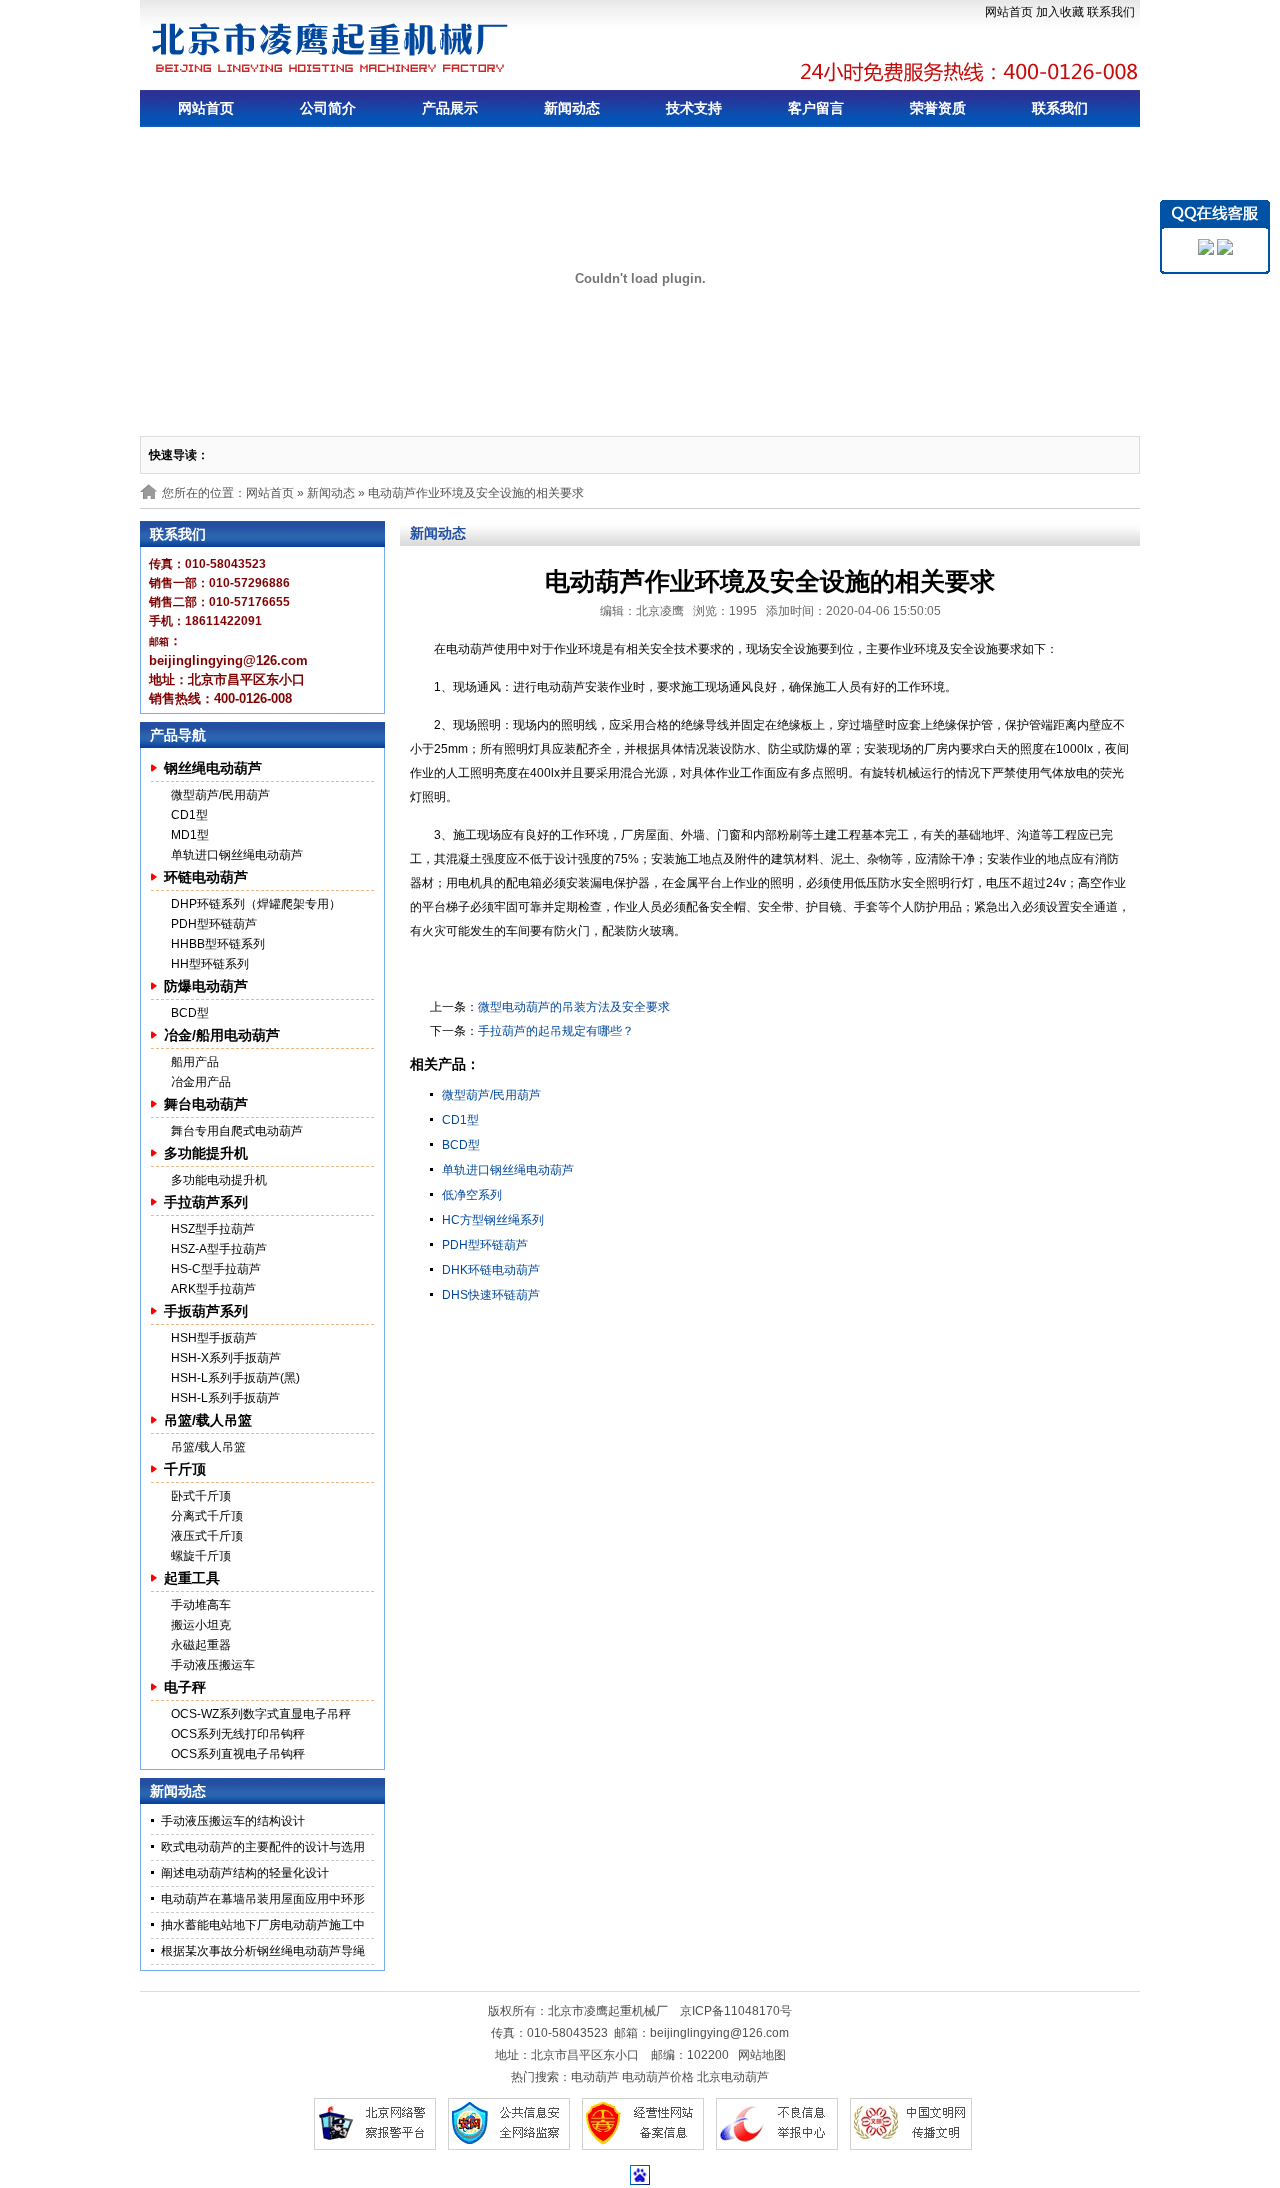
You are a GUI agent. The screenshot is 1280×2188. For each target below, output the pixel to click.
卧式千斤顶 (201, 1496)
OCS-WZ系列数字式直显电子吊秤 (261, 1714)
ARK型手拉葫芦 (213, 1289)
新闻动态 (572, 108)
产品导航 (178, 735)
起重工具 (192, 1578)
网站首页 (1009, 12)
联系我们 (1111, 12)
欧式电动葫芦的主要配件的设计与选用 (263, 1847)
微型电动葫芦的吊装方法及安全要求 (574, 1007)
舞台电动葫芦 (206, 1104)
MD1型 (190, 835)
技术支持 (694, 108)
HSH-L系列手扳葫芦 (225, 1398)
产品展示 (450, 108)
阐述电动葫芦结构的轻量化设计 (245, 1873)
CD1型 (189, 815)
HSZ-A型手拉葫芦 (219, 1249)
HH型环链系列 (210, 964)
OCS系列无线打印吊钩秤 (238, 1734)
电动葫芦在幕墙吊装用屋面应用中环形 (263, 1899)
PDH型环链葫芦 (214, 924)
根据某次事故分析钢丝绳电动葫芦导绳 (263, 1951)
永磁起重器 (201, 1645)
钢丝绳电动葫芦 (213, 768)
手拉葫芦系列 (206, 1202)
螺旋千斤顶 (201, 1556)
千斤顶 (185, 1469)
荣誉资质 (938, 108)
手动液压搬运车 (213, 1665)
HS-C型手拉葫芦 (216, 1269)
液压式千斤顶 (207, 1536)
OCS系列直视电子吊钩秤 (238, 1754)
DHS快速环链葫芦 (491, 1295)
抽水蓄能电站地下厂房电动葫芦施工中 (263, 1925)
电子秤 (185, 1687)
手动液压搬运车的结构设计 (233, 1821)
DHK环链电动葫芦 (491, 1270)
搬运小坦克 (201, 1625)
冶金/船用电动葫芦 (222, 1035)
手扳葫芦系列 (206, 1311)
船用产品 (195, 1062)
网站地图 (762, 2055)
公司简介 (328, 108)
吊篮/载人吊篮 (208, 1420)
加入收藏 (1060, 12)
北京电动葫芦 (733, 2077)
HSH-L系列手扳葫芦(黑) (235, 1378)
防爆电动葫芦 (206, 986)
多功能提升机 (206, 1153)
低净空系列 (472, 1195)
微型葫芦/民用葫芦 (220, 795)
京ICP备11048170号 (736, 2011)
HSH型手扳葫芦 (214, 1338)
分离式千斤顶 (207, 1516)
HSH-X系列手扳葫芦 (226, 1358)
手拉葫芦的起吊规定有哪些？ (556, 1031)
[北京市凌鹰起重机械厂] (331, 48)
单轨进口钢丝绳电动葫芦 (237, 855)
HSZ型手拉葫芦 (213, 1229)
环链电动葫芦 (206, 877)
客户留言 (816, 108)
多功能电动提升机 (219, 1180)
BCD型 (190, 1013)
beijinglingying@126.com (719, 2033)
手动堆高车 (201, 1605)
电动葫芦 (595, 2077)
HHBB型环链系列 (218, 944)
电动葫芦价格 (658, 2077)
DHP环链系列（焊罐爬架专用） (256, 904)
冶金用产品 (201, 1082)
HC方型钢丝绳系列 (493, 1220)
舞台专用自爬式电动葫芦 (237, 1131)
